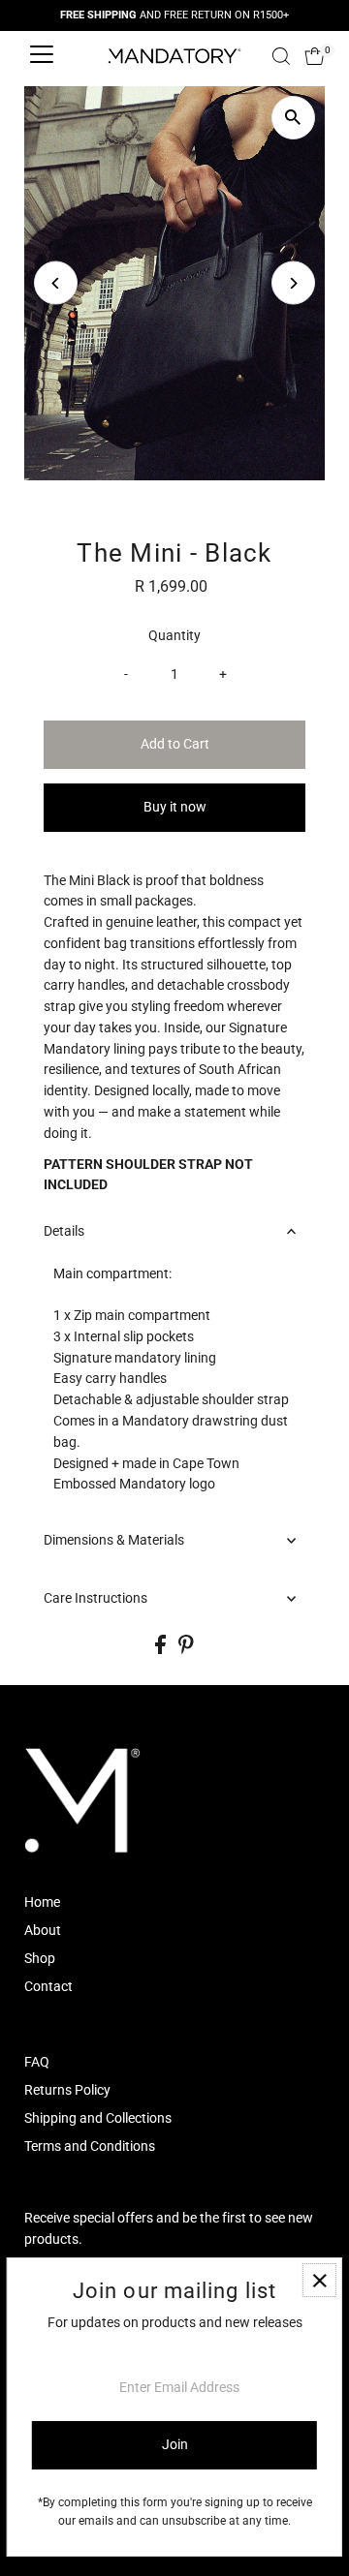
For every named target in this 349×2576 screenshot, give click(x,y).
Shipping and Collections (98, 2118)
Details (64, 1231)
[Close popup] (319, 2280)
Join (175, 2444)
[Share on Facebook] (162, 1649)
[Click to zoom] (293, 118)
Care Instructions (95, 1598)
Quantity (174, 635)
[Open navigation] (42, 56)
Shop (40, 1958)
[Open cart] (315, 56)
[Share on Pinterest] (186, 1649)
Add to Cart (175, 744)
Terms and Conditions (90, 2146)
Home (42, 1902)
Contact (48, 1986)
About (43, 1930)
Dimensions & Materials (114, 1540)
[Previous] (56, 283)
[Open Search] (281, 56)
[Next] (293, 283)
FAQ (37, 2062)
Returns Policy (67, 2090)
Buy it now (175, 807)
